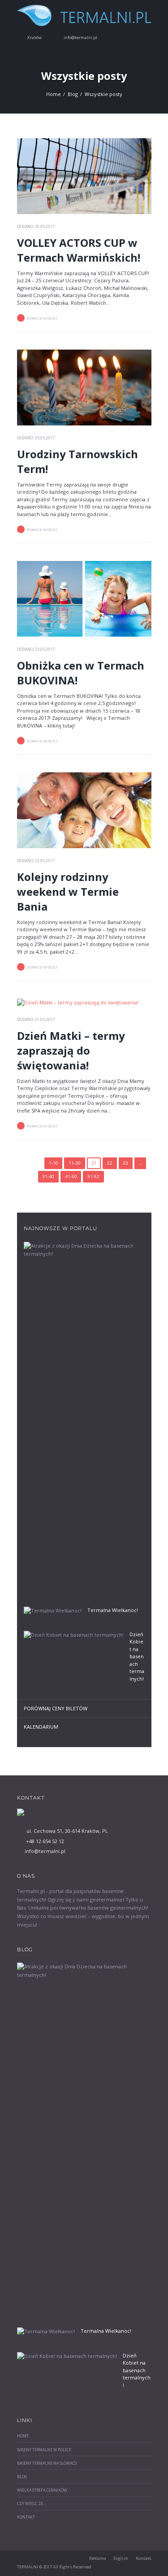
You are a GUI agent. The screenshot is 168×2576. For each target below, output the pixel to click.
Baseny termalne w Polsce (44, 2450)
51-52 (93, 1176)
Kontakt (26, 2517)
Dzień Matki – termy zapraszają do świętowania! (71, 1050)
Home (54, 94)
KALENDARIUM (41, 1727)
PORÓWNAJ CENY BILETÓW (56, 1708)
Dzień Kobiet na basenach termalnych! (137, 1656)
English (121, 2558)
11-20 (75, 1163)
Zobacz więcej (42, 318)
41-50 (71, 1176)
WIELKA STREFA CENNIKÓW (42, 2490)
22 (110, 1163)
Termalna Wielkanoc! (113, 1610)
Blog (73, 94)
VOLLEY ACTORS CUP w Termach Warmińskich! (79, 250)
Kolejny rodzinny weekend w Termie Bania (68, 892)
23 (125, 1163)
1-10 (54, 1163)
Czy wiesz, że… (32, 2504)
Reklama (98, 2558)
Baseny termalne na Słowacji (47, 2463)
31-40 (48, 1176)
